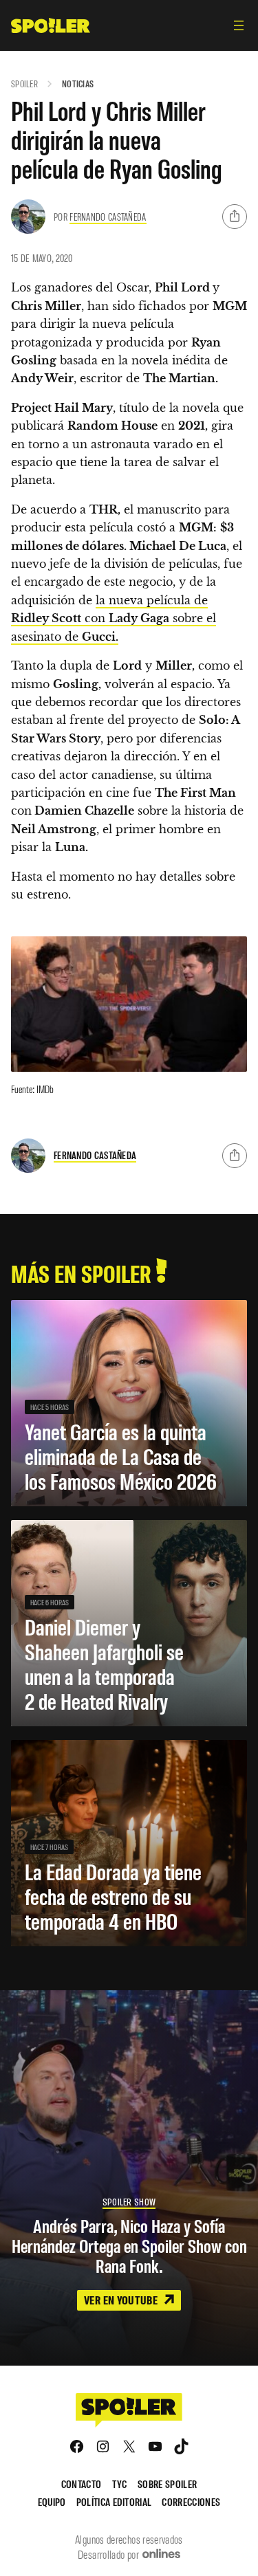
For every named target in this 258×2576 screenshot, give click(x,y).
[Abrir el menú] (239, 25)
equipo (52, 2501)
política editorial (114, 2501)
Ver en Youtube (122, 2300)
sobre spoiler (167, 2484)
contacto (82, 2484)
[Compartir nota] (235, 217)
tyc (119, 2484)
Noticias (78, 84)
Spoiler (24, 84)
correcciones (191, 2501)
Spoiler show (129, 2202)
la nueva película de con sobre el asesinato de (114, 618)
